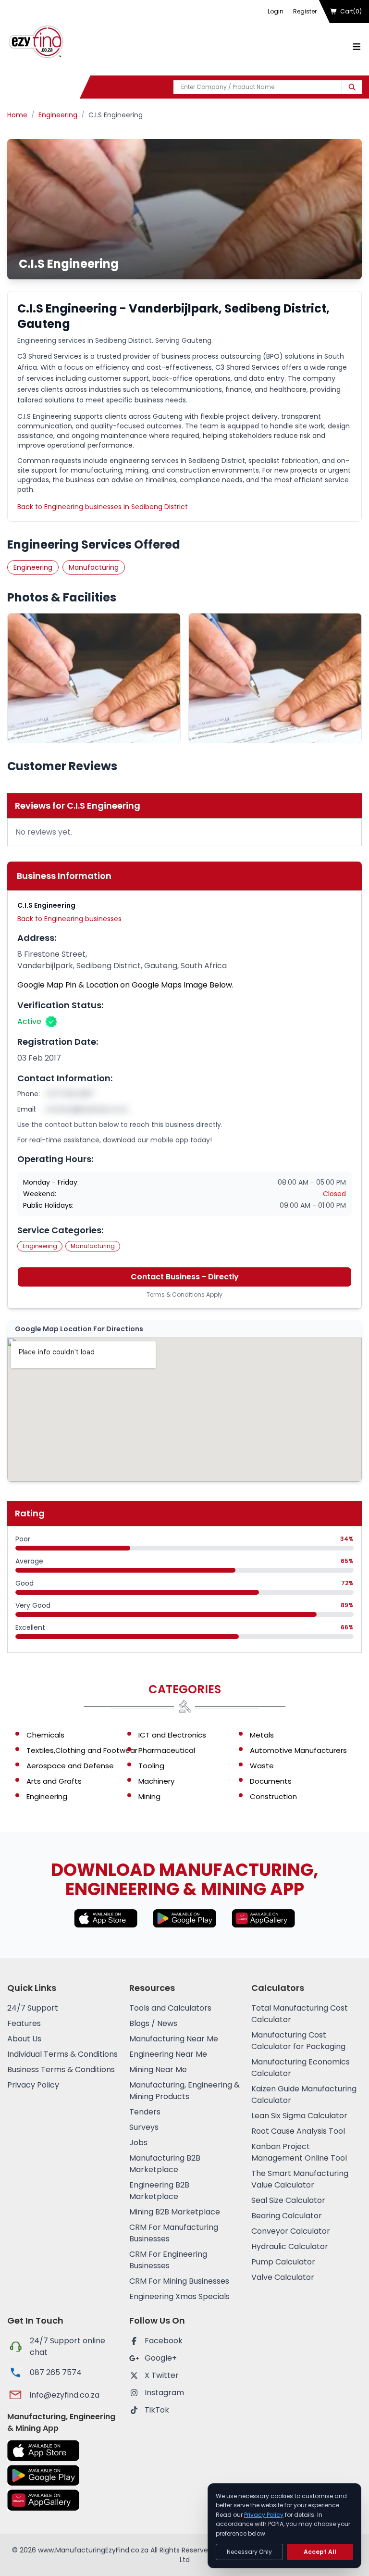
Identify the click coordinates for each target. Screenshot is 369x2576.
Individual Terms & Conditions (62, 2054)
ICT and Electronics (172, 1735)
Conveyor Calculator (291, 2231)
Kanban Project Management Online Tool (299, 2152)
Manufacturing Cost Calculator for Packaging (298, 2041)
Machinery (156, 1781)
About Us (24, 2039)
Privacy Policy (33, 2085)
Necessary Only (249, 2552)
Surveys (144, 2127)
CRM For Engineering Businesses (168, 2260)
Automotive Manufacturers (298, 1750)
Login (276, 11)
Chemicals (45, 1735)
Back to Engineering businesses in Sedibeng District (103, 507)
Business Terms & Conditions (61, 2070)
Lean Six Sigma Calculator (299, 2116)
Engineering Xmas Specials (179, 2296)
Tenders (145, 2112)
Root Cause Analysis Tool (298, 2131)
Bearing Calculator (287, 2216)
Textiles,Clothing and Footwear (82, 1750)
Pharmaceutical (167, 1750)
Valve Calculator (283, 2277)
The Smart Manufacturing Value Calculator (300, 2179)
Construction (273, 1796)
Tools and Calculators (170, 2008)
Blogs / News (153, 2023)
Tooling (151, 1766)
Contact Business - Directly (185, 1277)
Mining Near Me (158, 2070)
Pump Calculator (283, 2262)
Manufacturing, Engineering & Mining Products (184, 2091)
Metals (262, 1735)
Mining (149, 1796)
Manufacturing (94, 567)
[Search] (352, 87)
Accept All (320, 2552)
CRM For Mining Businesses (179, 2281)
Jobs (138, 2143)
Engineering (58, 115)
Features (24, 2023)
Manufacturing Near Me (174, 2039)
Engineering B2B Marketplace (159, 2191)
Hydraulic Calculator (290, 2246)
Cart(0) (351, 11)
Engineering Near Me (168, 2054)
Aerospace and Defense (70, 1766)
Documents (271, 1781)
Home (17, 115)
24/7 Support (33, 2008)
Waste (262, 1766)
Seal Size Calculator (288, 2200)
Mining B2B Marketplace (175, 2212)
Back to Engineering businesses (69, 919)
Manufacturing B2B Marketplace (165, 2164)
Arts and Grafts (54, 1781)
